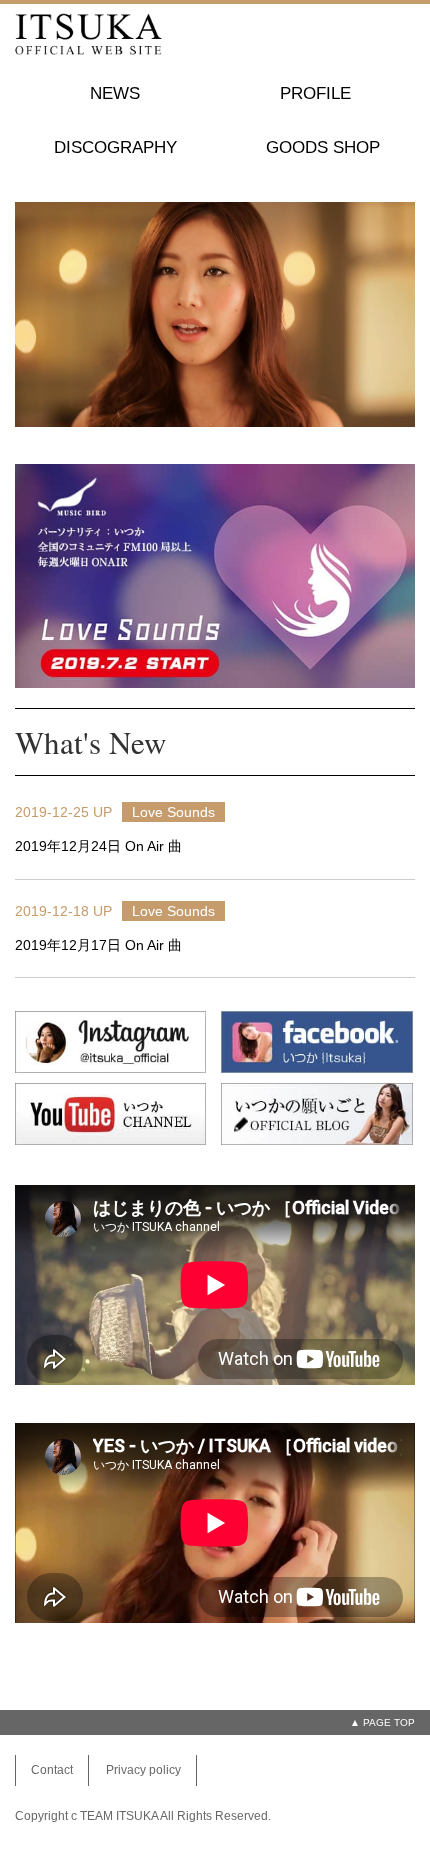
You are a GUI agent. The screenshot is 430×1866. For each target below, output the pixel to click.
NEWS (115, 93)
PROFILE (315, 93)
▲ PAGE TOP (382, 1722)
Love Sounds (173, 812)
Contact (52, 1770)
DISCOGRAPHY (115, 147)
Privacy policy (143, 1770)
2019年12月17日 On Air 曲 (98, 945)
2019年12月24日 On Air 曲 (98, 846)
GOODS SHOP (323, 147)
